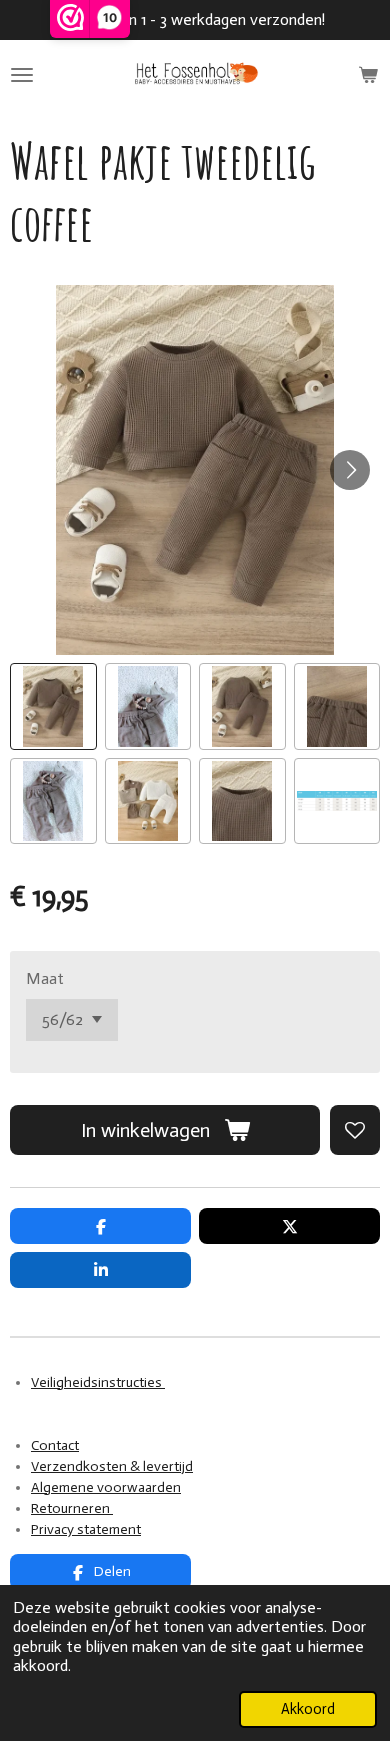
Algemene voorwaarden (106, 1487)
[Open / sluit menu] (22, 75)
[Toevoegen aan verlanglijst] (355, 1130)
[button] (53, 706)
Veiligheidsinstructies (98, 1382)
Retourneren (72, 1508)
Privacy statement (86, 1529)
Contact (55, 1445)
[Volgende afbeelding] (350, 470)
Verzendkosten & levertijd (112, 1466)
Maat (45, 978)
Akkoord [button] (308, 1709)
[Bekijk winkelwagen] (368, 75)
